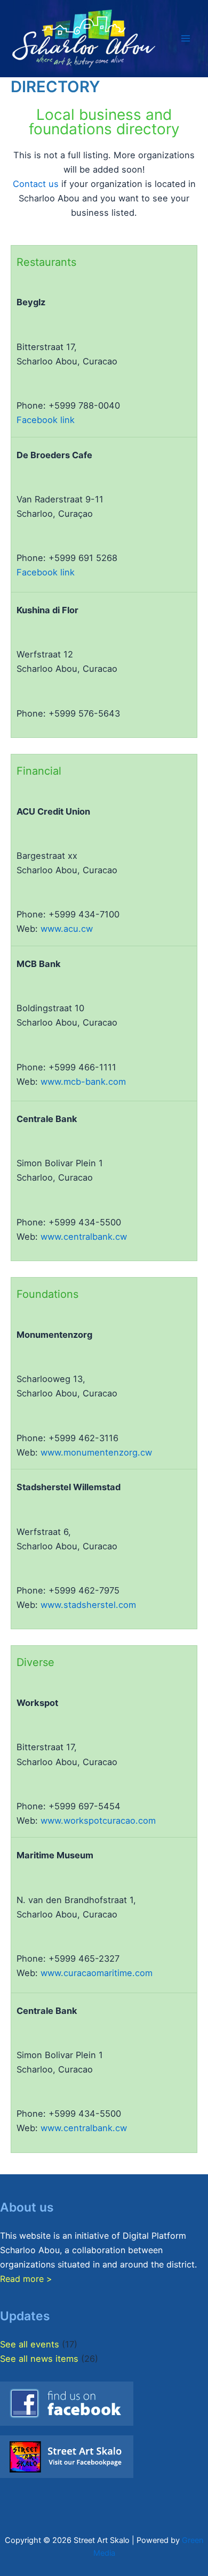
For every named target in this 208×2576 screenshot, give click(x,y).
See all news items (39, 2359)
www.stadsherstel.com (88, 1605)
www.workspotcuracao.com (98, 1821)
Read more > (26, 2279)
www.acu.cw (67, 929)
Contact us (36, 184)
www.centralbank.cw (84, 1237)
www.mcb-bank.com (83, 1082)
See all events (30, 2344)
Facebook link (46, 420)
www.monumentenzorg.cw (96, 1452)
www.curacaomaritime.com (97, 1973)
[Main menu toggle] (185, 39)
